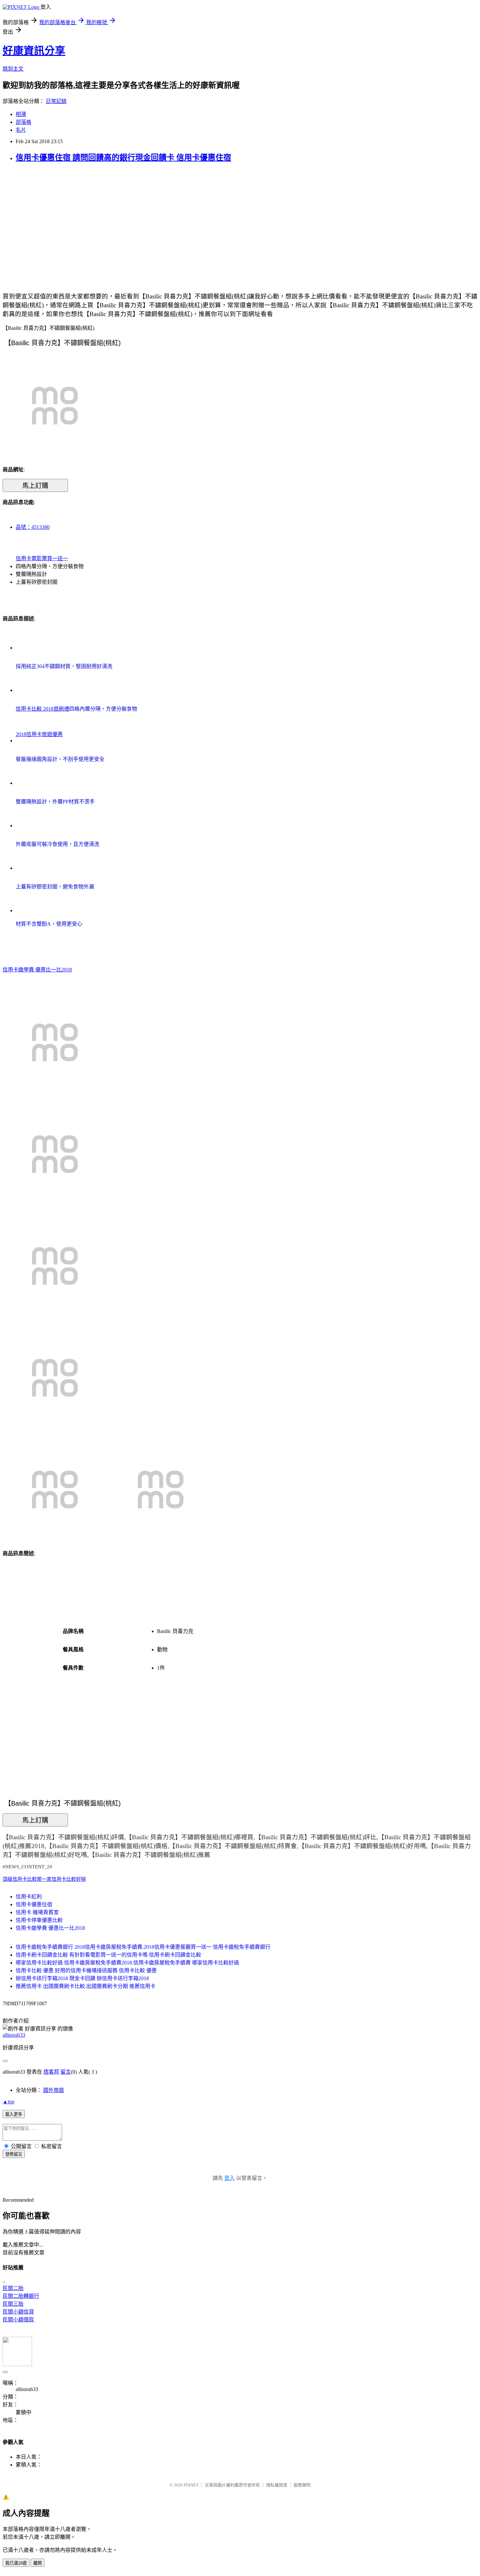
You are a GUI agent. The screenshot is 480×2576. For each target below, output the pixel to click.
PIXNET (191, 2485)
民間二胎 (13, 2288)
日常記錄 (56, 101)
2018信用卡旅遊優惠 (39, 734)
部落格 (24, 122)
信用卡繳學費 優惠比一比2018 (37, 970)
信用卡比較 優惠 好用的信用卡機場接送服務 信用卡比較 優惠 (86, 1970)
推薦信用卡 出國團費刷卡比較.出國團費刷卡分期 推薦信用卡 (86, 1986)
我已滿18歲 (16, 2563)
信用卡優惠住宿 (34, 1904)
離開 (38, 2563)
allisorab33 (14, 2035)
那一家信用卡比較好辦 (61, 1879)
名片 (21, 130)
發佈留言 (14, 2154)
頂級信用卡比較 (20, 1879)
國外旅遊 (54, 2090)
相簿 (21, 114)
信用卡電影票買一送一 (42, 558)
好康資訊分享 (34, 51)
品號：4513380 (33, 527)
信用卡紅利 (29, 1897)
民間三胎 (13, 2304)
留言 (66, 2072)
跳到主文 (13, 69)
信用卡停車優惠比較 (39, 1920)
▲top (8, 2102)
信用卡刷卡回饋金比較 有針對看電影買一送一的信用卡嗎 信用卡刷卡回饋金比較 (108, 1955)
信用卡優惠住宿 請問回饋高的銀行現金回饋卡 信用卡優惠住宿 (123, 158)
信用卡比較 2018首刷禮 (42, 709)
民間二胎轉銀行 (21, 2296)
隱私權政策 (277, 2485)
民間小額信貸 (18, 2312)
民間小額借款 (18, 2320)
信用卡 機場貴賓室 (37, 1912)
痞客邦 (51, 2072)
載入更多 (14, 2114)
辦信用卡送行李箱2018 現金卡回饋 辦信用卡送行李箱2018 (82, 1978)
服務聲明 (302, 2485)
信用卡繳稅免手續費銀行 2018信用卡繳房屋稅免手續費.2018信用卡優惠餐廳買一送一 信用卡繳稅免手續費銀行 (143, 1947)
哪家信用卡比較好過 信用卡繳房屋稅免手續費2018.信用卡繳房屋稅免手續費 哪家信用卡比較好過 (127, 1963)
